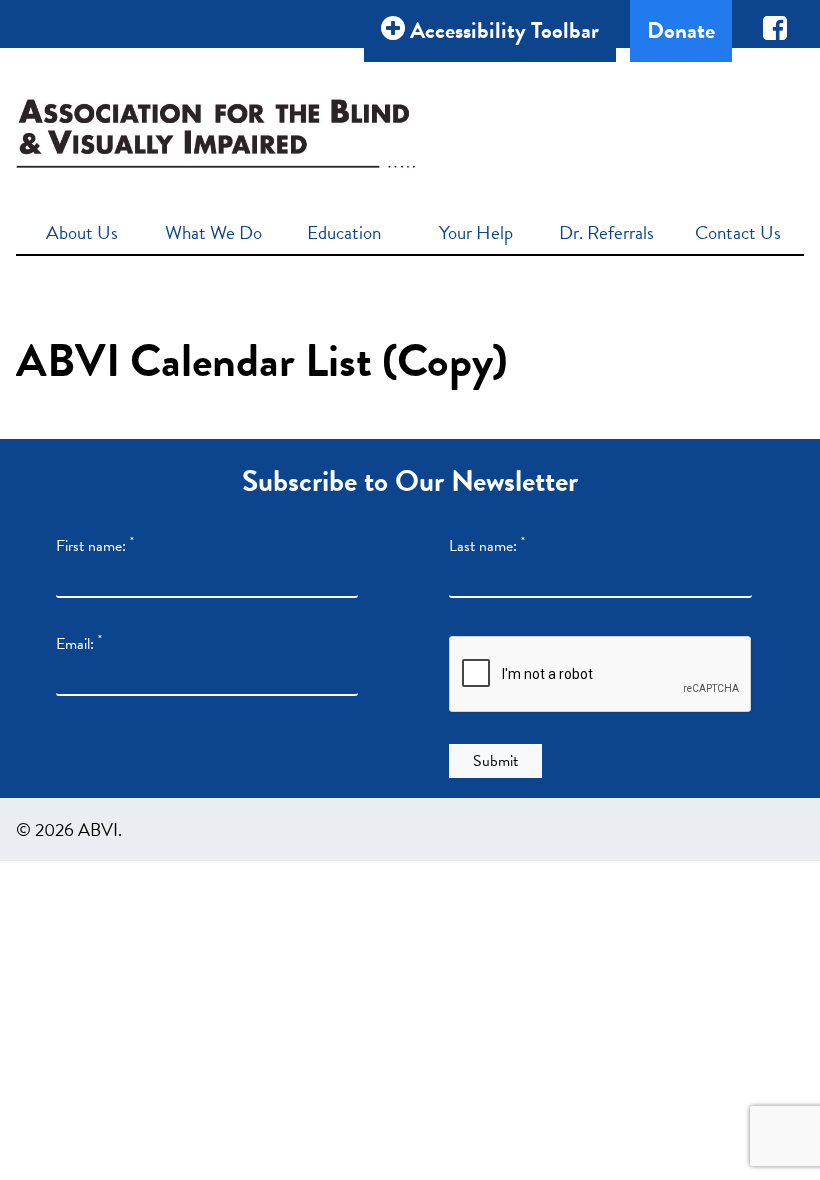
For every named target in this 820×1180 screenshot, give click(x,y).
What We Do (213, 232)
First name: (95, 546)
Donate (681, 30)
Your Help (476, 232)
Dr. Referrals (606, 232)
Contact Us (738, 232)
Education (344, 232)
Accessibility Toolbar (502, 30)
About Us (82, 232)
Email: (79, 644)
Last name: (487, 546)
